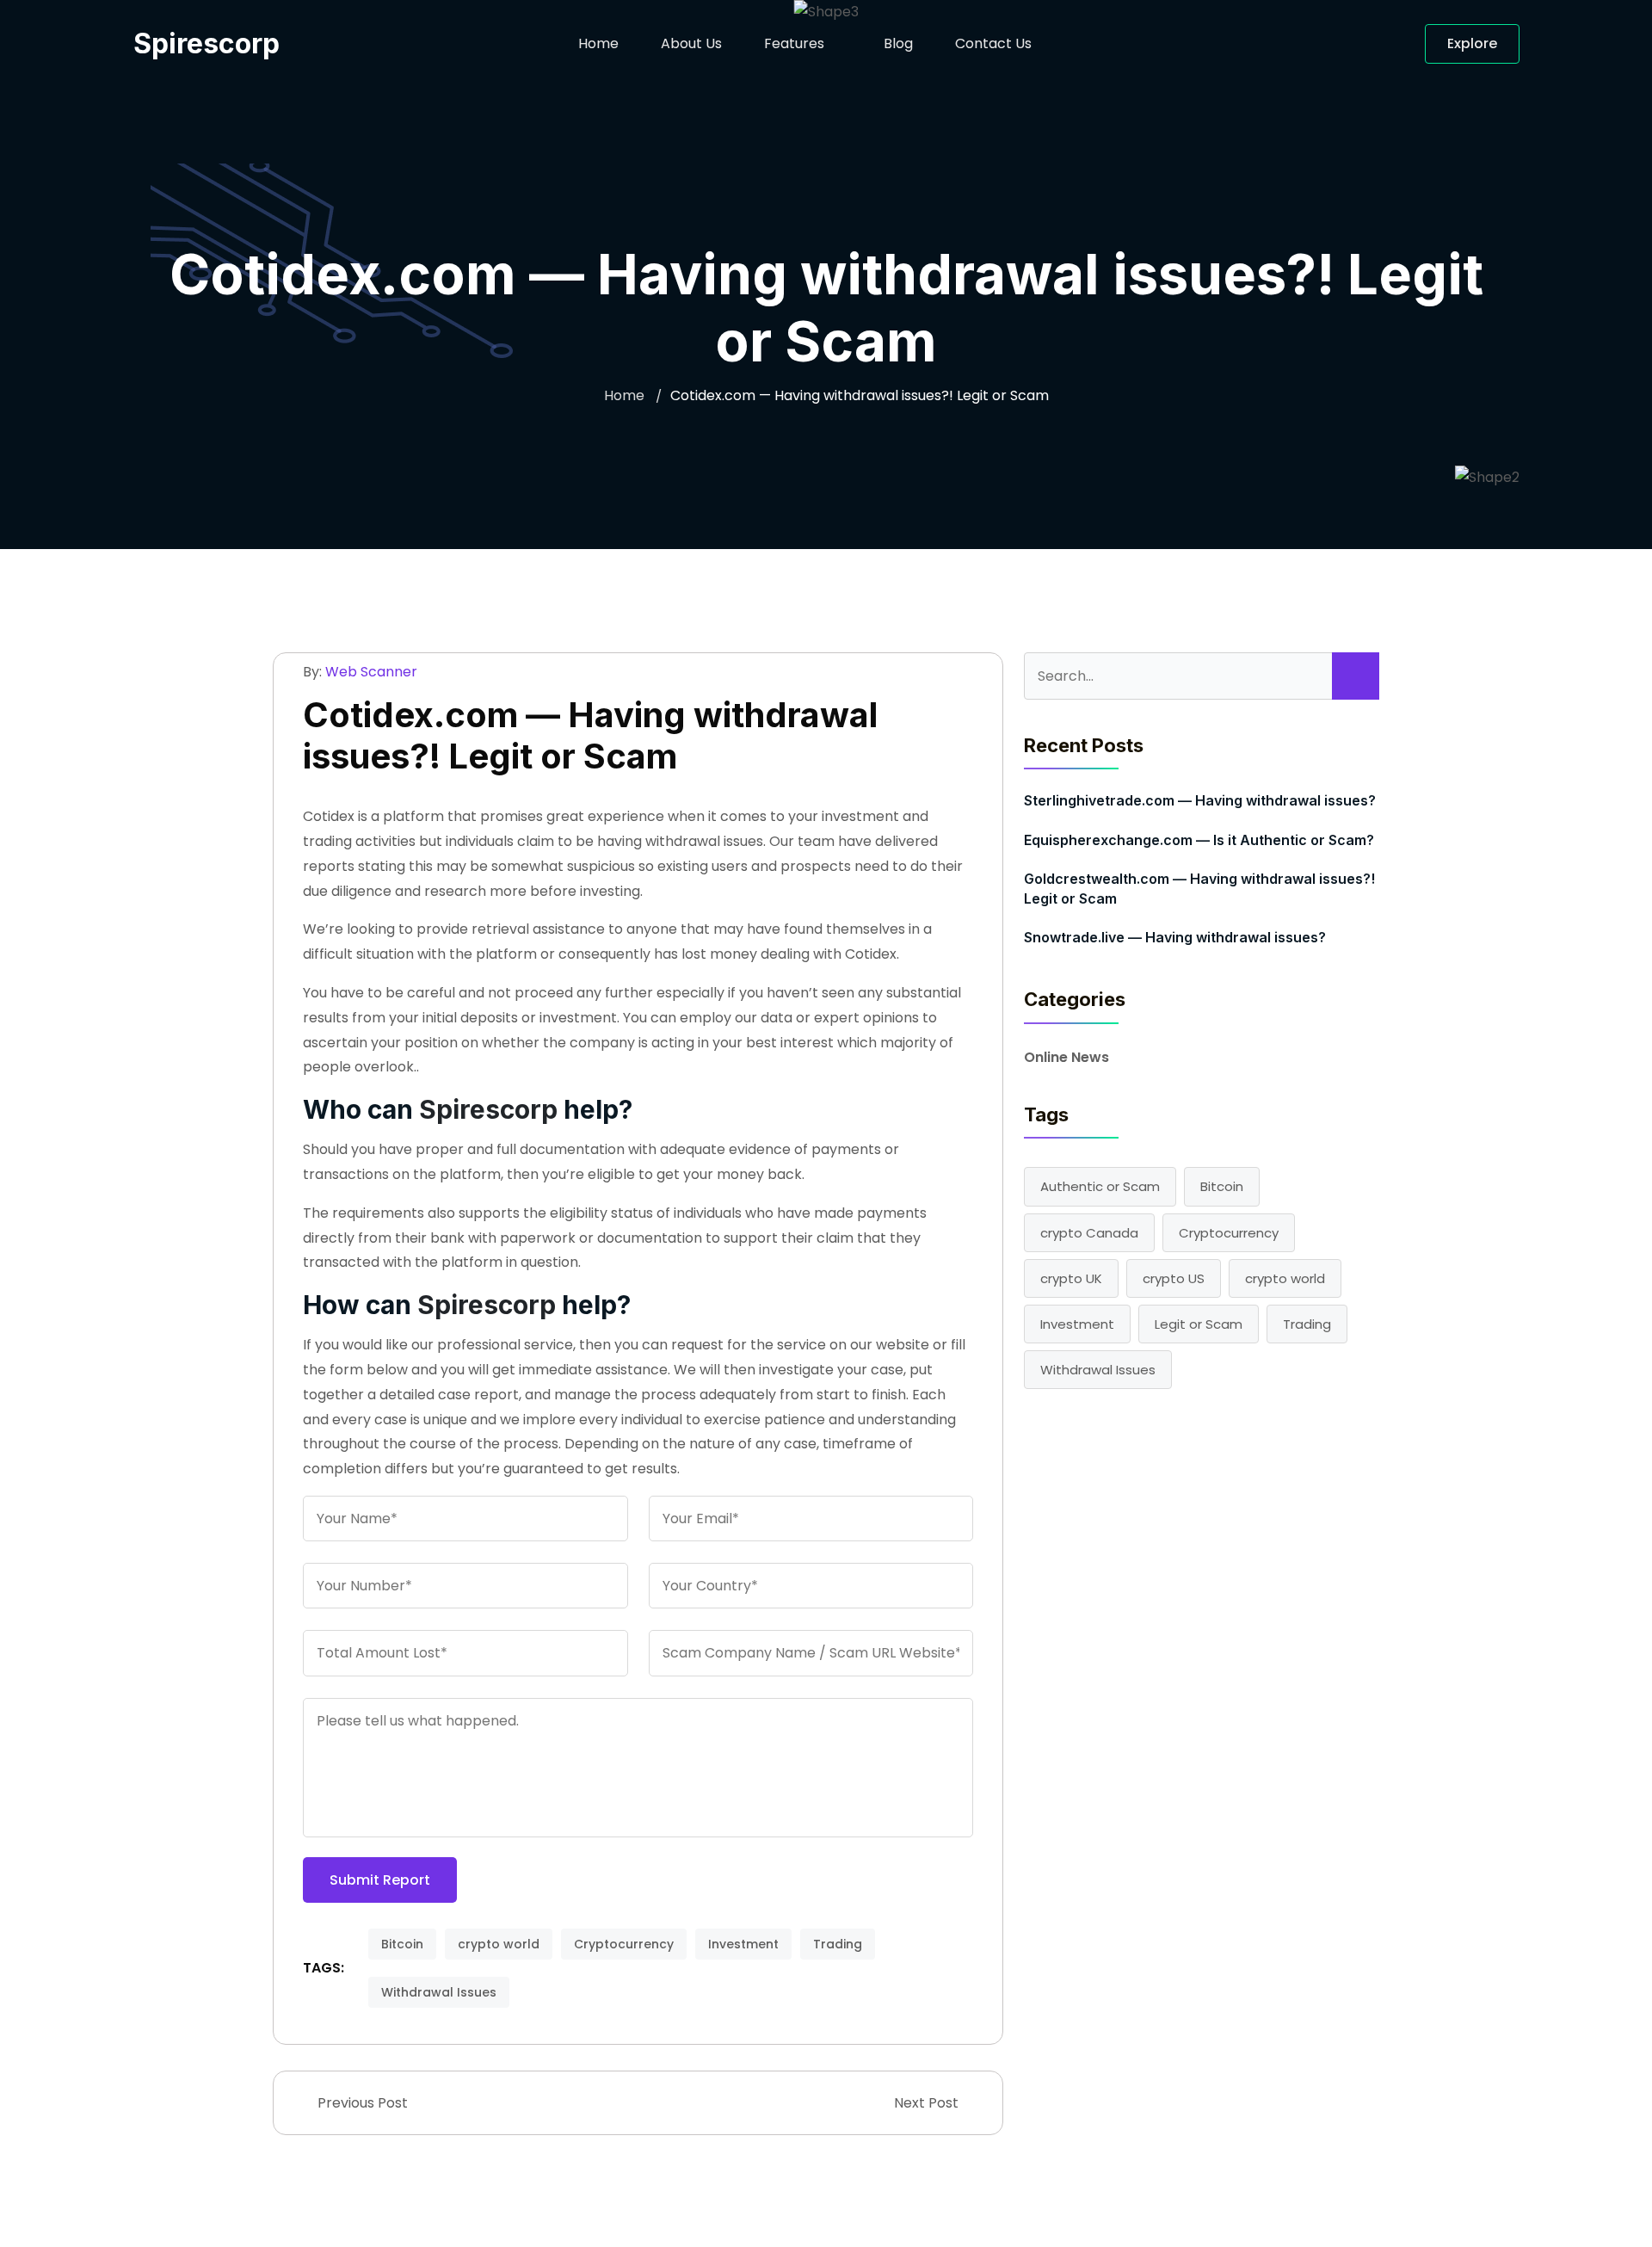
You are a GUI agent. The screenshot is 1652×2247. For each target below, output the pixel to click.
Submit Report (380, 1880)
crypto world (499, 1944)
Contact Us (993, 43)
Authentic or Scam (1100, 1186)
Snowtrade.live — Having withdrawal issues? (1175, 937)
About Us (691, 43)
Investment (743, 1944)
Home (598, 43)
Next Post (928, 2103)
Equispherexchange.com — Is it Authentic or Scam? (1199, 840)
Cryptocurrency (624, 1944)
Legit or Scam (1199, 1324)
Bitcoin (402, 1944)
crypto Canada (1089, 1233)
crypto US (1174, 1278)
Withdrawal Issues (439, 1992)
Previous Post (361, 2103)
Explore (1472, 43)
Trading (838, 1944)
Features (794, 43)
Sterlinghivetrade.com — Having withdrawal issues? (1200, 800)
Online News (1066, 1057)
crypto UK (1071, 1278)
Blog (898, 43)
